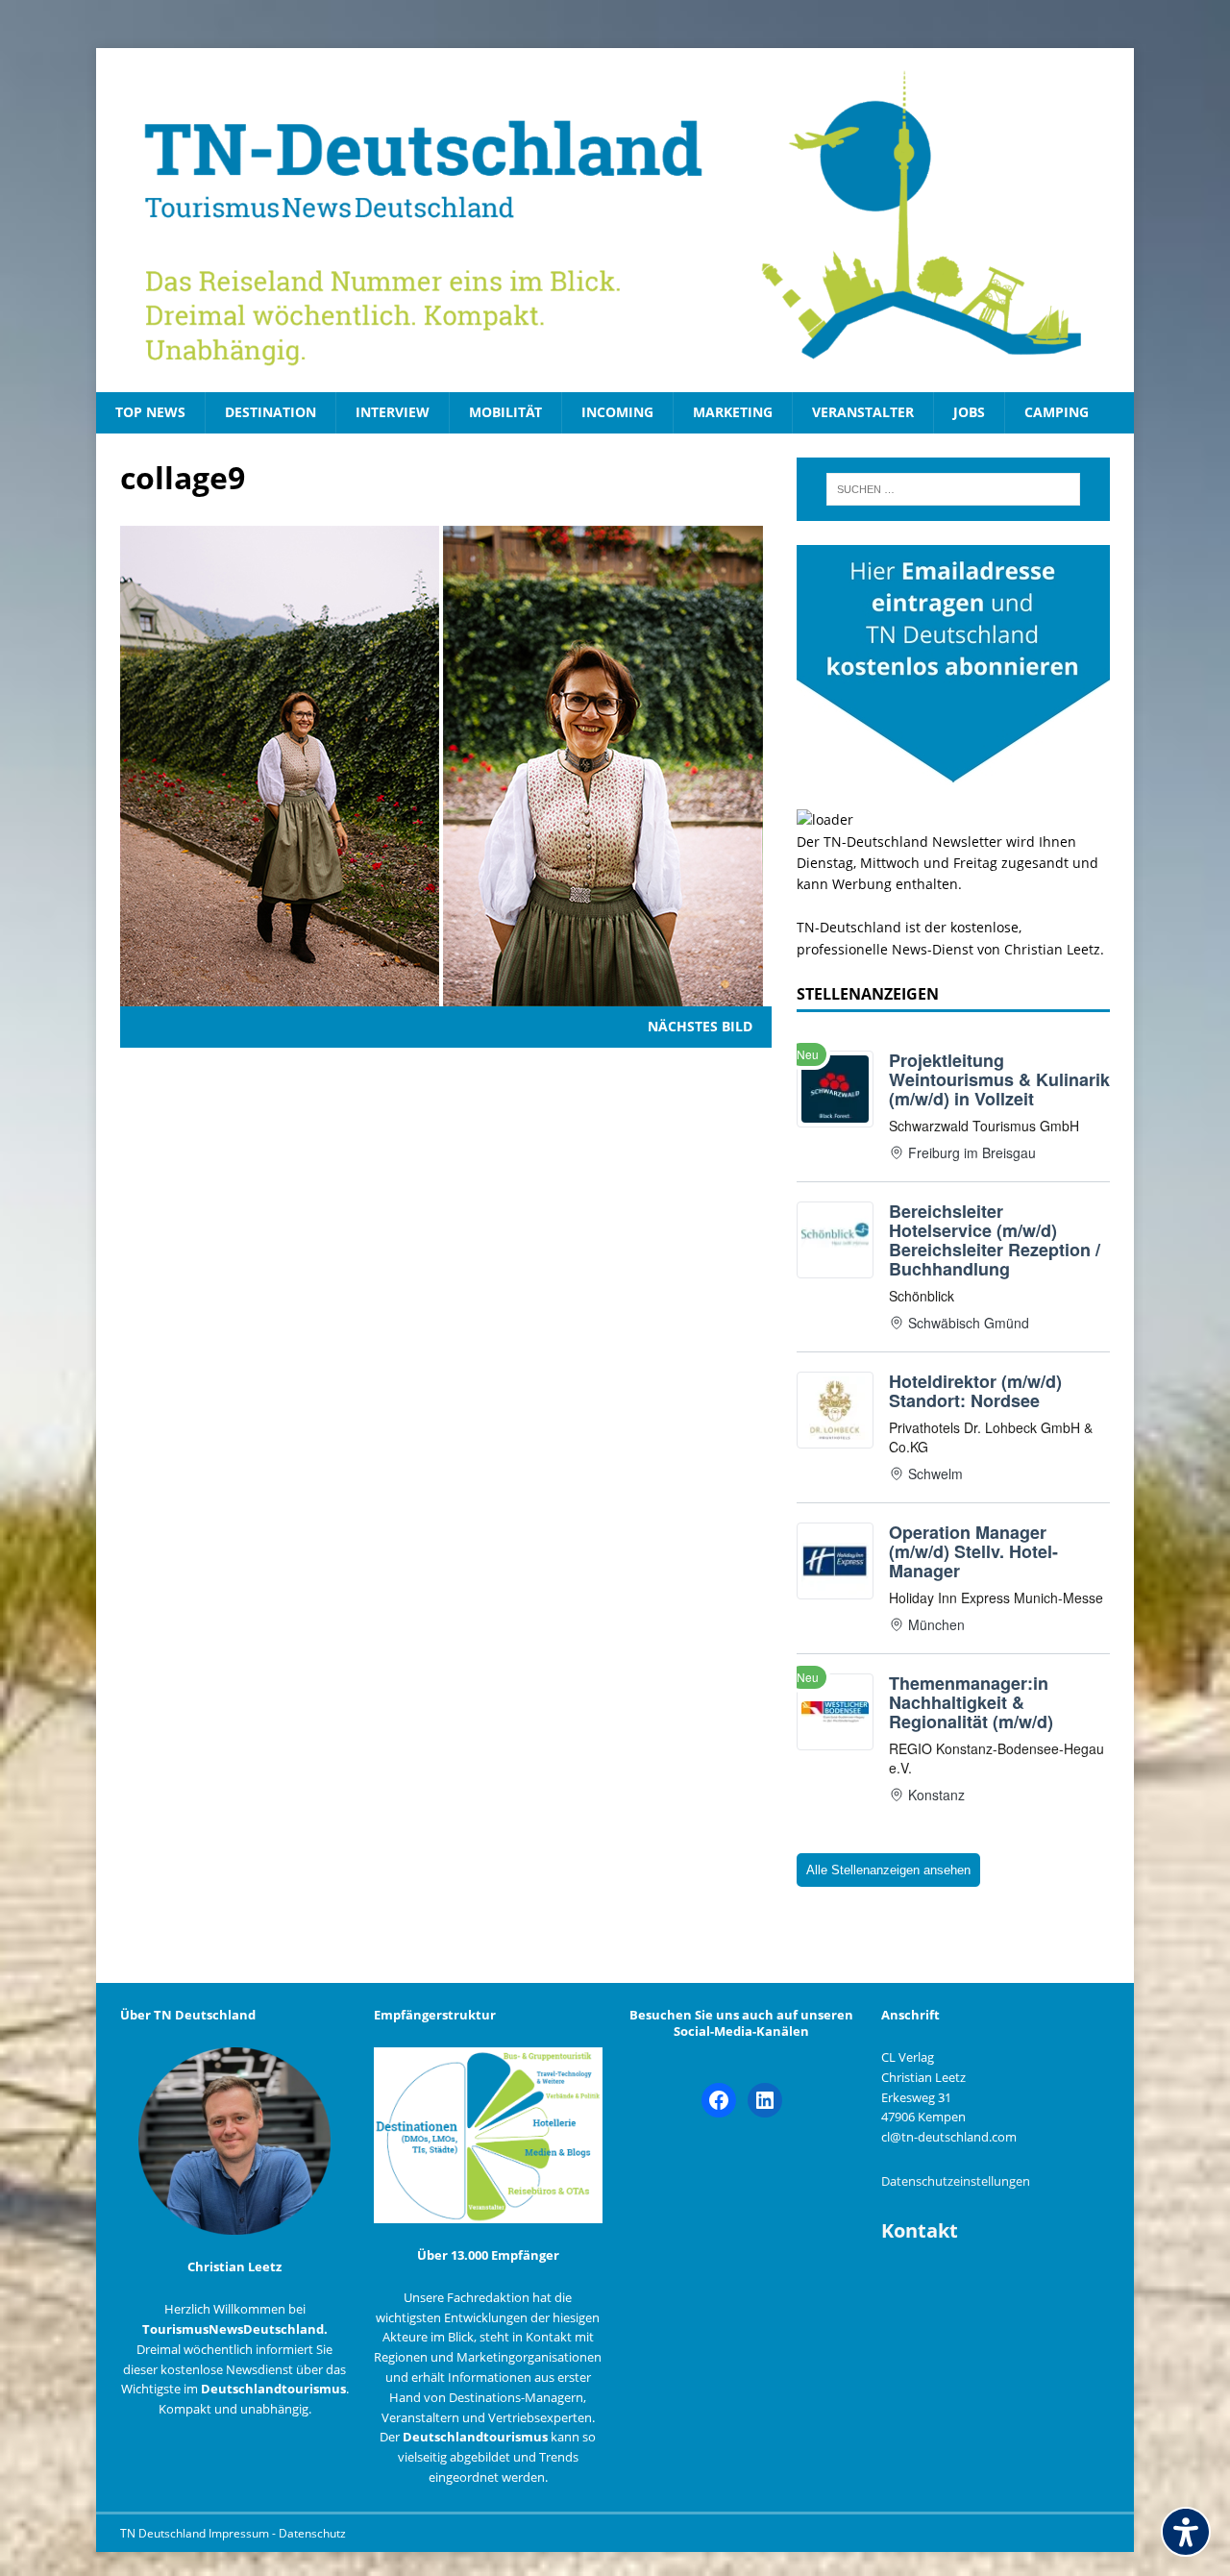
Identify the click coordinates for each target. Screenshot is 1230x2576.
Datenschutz (312, 2533)
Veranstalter (863, 412)
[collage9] (442, 995)
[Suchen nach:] (953, 489)
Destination (271, 412)
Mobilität (505, 412)
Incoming (617, 412)
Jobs (969, 412)
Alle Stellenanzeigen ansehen (888, 1870)
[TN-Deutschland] (615, 220)
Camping (1057, 412)
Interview (393, 412)
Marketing (733, 412)
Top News (150, 412)
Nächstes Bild (700, 1026)
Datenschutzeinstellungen (956, 2181)
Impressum (240, 2533)
